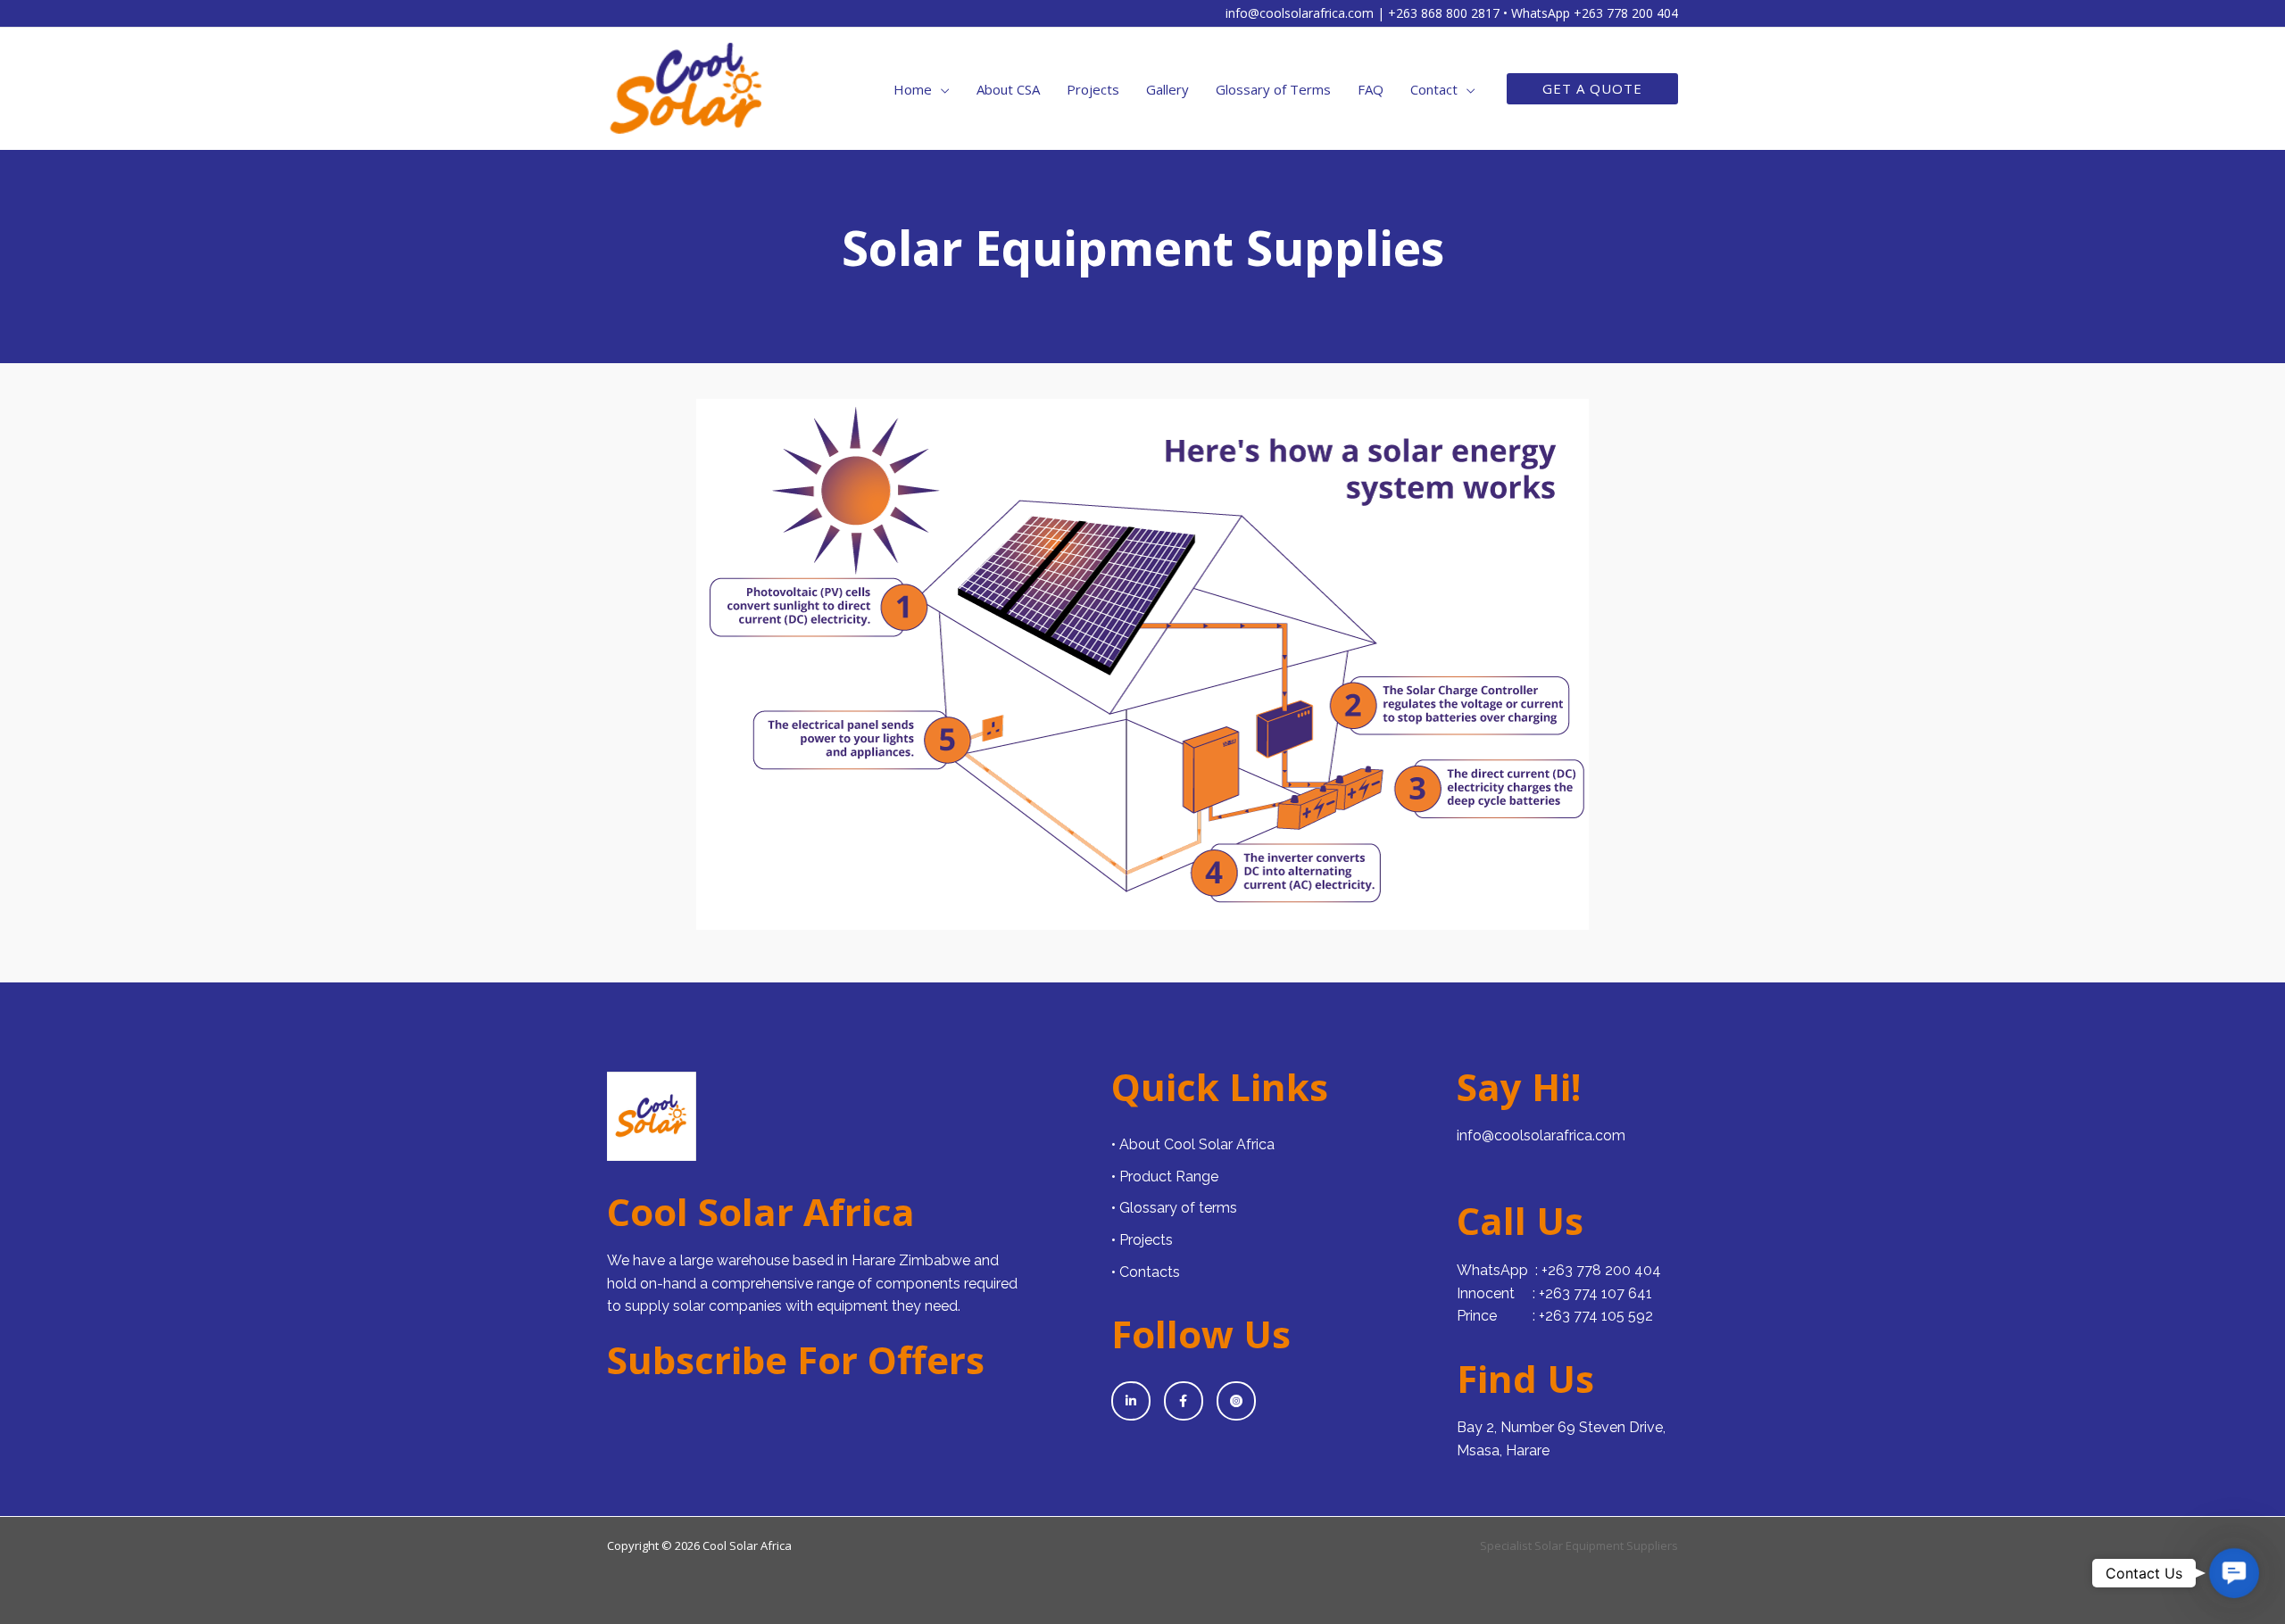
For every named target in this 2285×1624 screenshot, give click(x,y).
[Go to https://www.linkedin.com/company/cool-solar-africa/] (1131, 1401)
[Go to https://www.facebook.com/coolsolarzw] (1184, 1401)
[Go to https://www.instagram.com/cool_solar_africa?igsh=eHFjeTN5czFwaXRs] (1236, 1401)
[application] (941, 89)
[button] (1592, 89)
